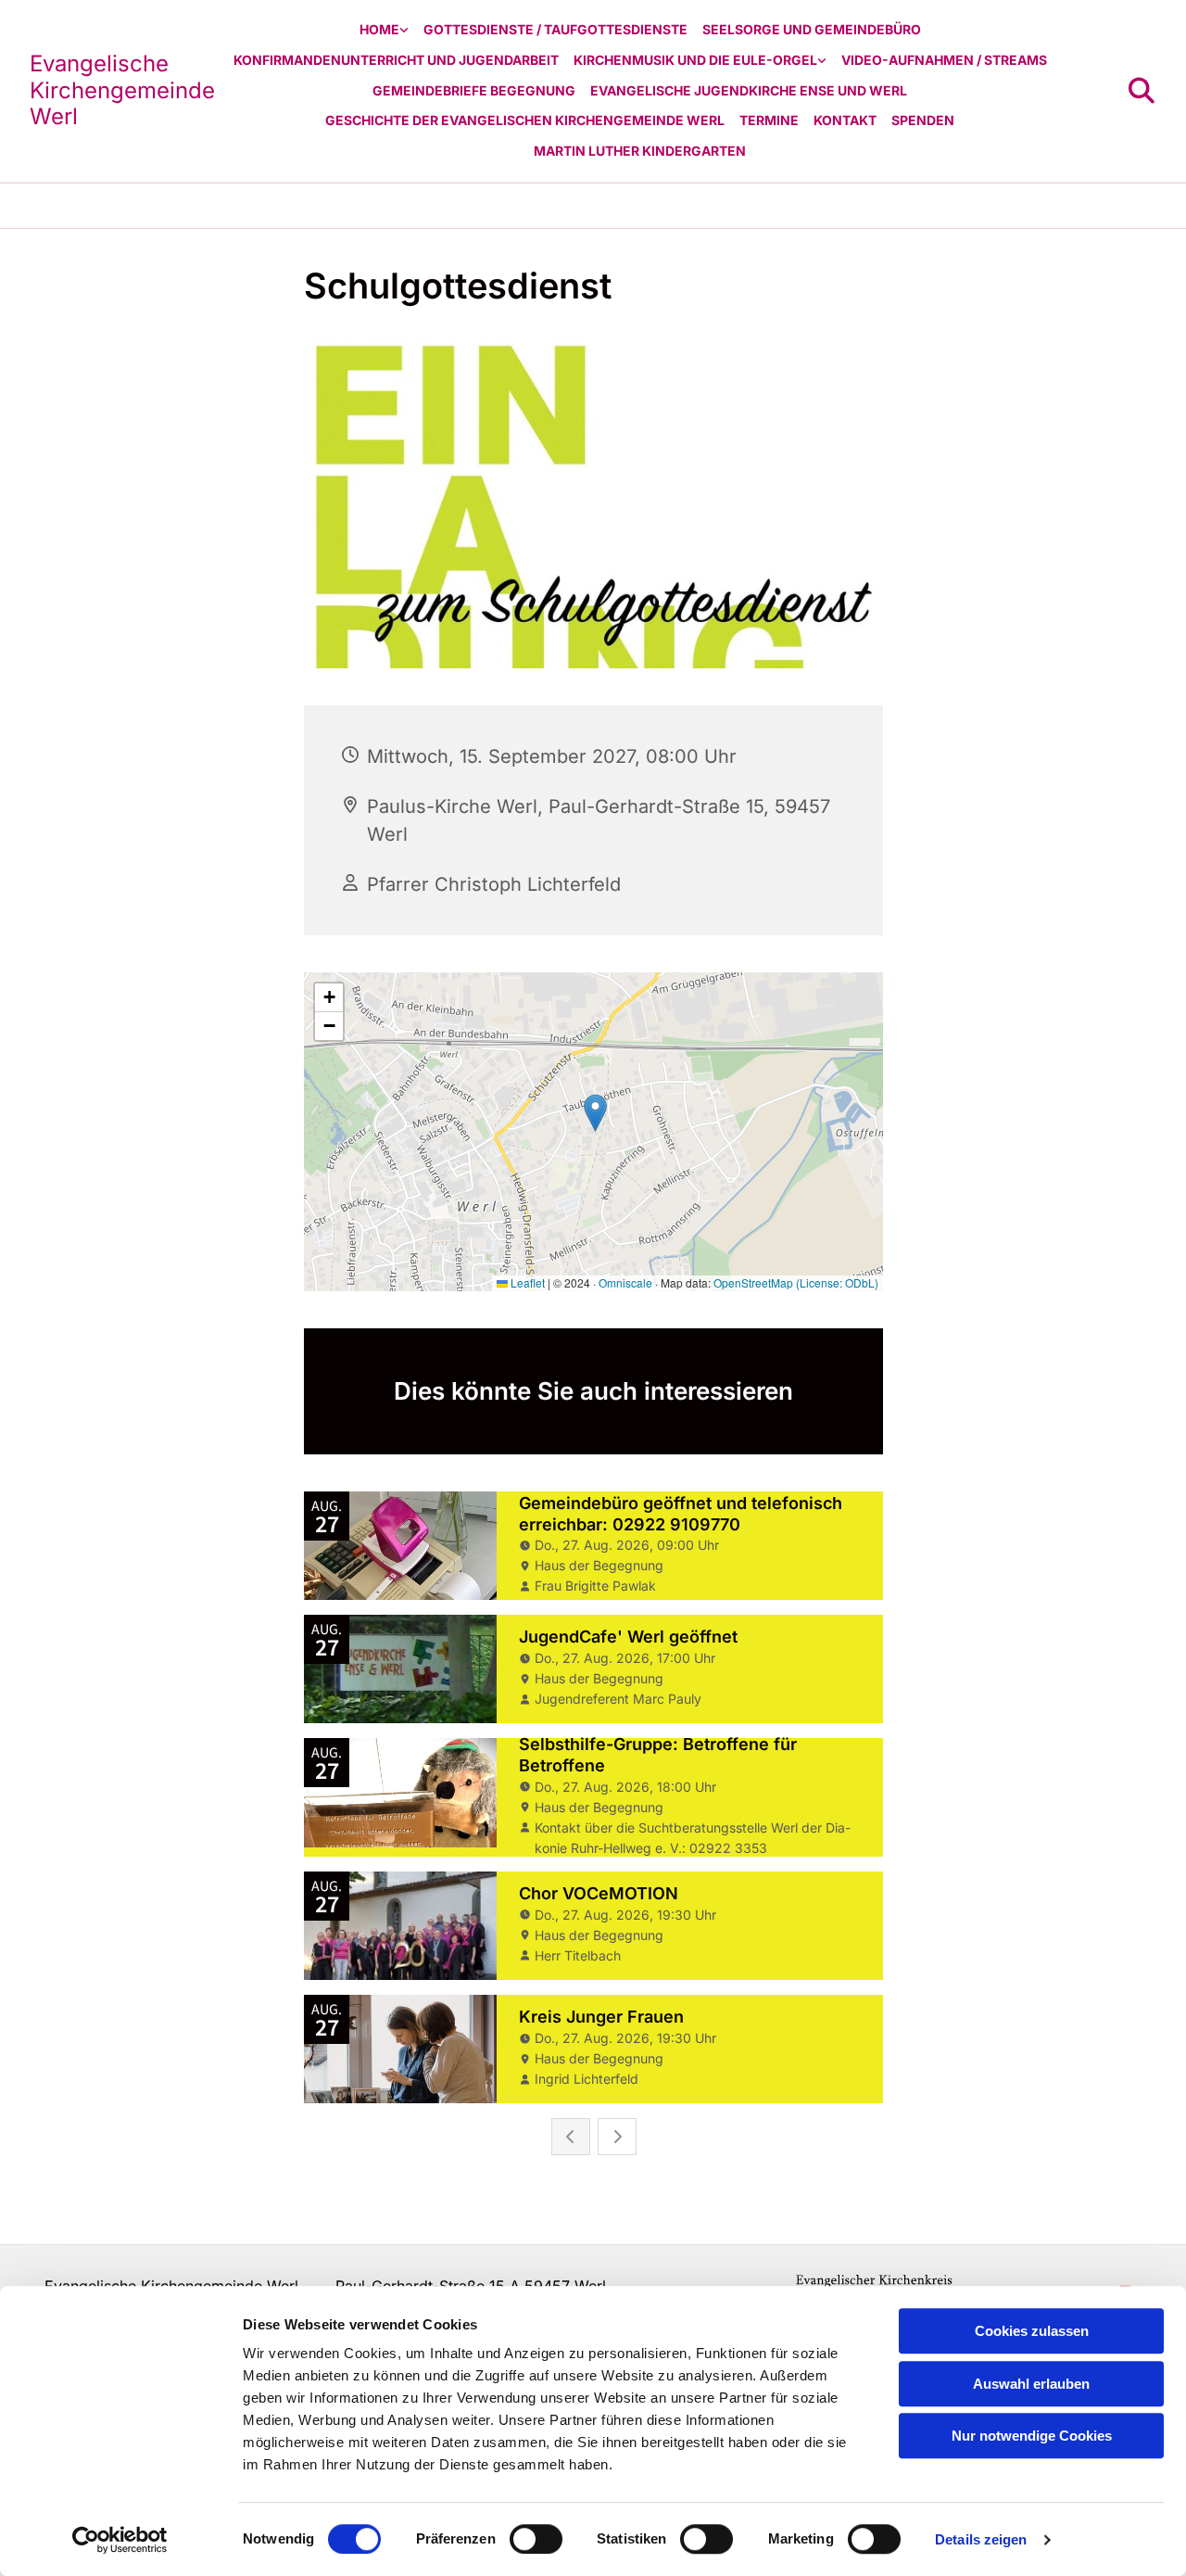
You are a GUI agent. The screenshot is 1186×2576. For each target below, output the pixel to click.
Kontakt (845, 120)
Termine (769, 120)
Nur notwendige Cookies (1032, 2436)
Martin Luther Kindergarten (640, 151)
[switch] (536, 2539)
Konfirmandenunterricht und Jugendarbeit (396, 60)
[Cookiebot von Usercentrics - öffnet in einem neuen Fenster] (120, 2540)
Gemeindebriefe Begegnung (474, 90)
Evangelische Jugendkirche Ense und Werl (749, 90)
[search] (1142, 91)
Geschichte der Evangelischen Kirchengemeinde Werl (525, 120)
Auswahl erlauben (1031, 2384)
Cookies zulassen (1032, 2331)
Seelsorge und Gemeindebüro (812, 29)
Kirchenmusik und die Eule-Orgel (695, 60)
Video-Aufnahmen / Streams (944, 60)
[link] (384, 30)
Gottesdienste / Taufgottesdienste (555, 29)
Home (379, 29)
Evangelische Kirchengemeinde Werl (122, 90)
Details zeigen (981, 2539)
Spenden (923, 120)
